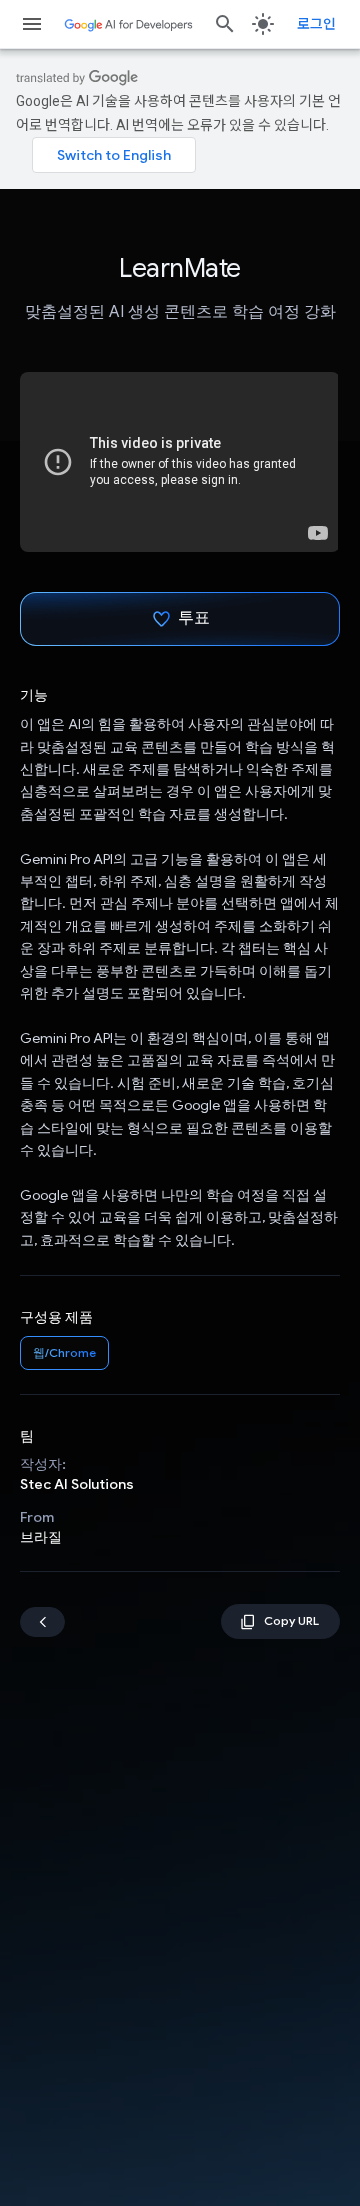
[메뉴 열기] (32, 24)
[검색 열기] (225, 24)
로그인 (316, 24)
